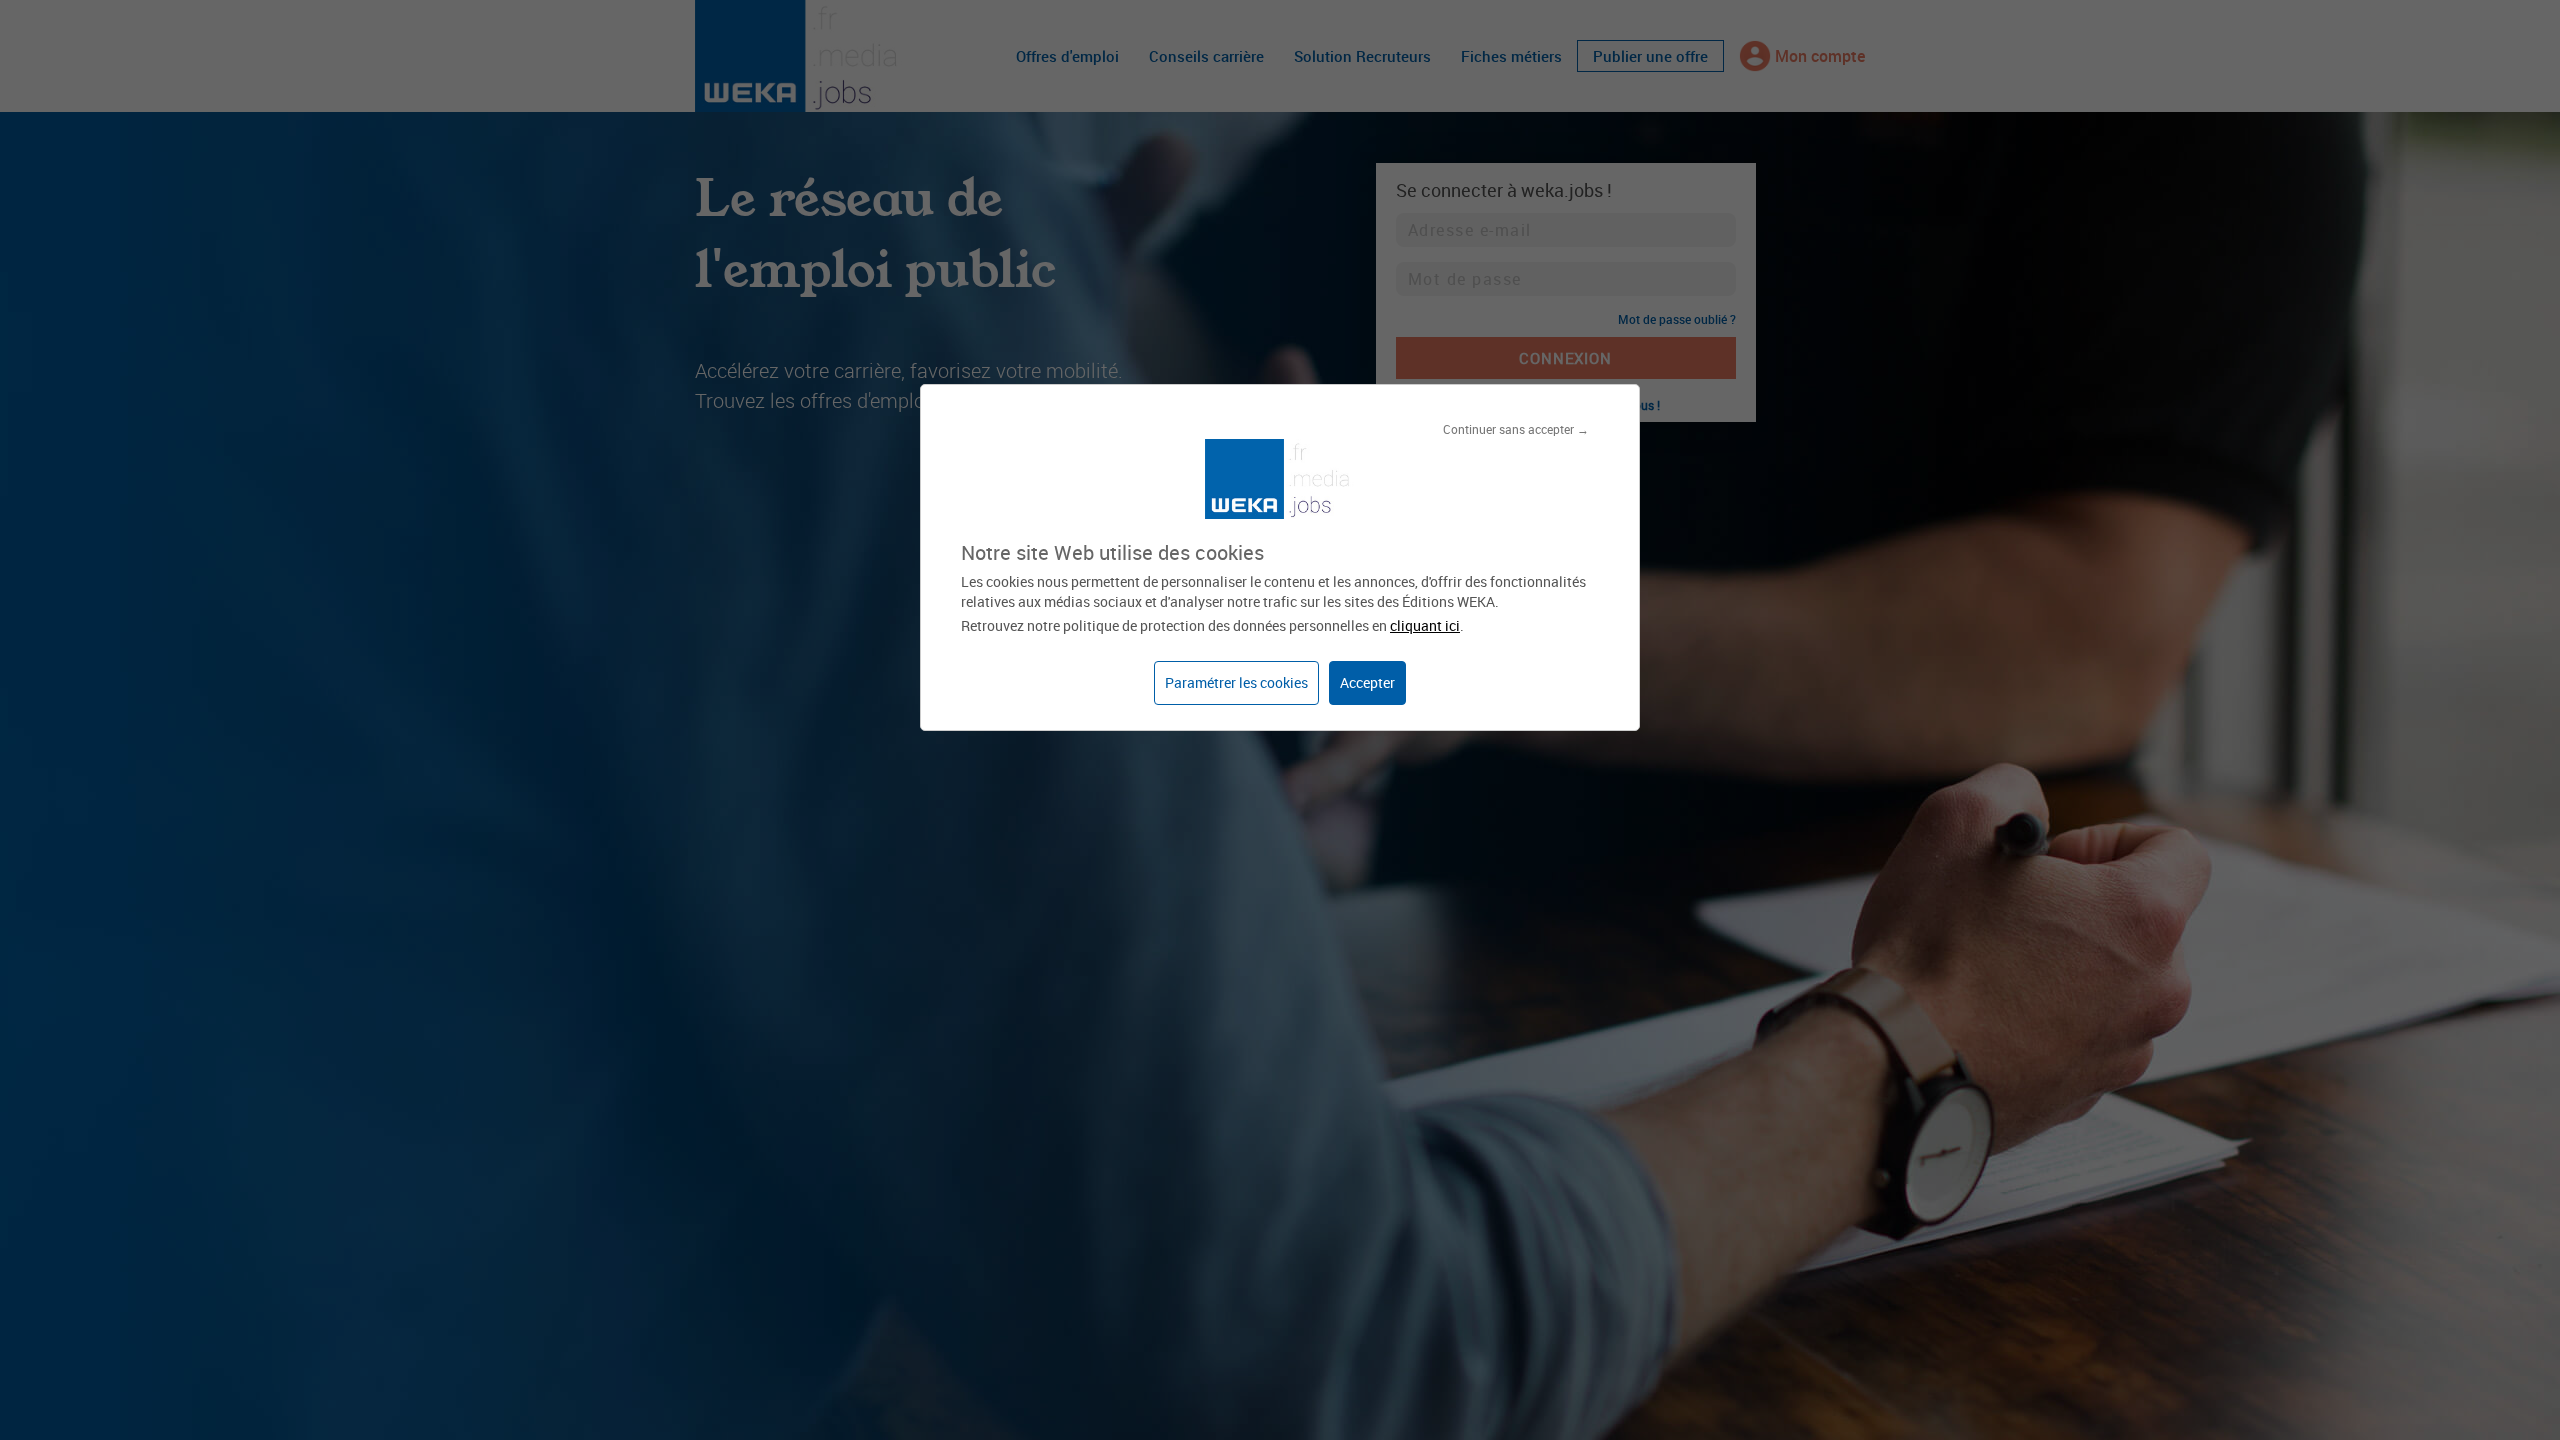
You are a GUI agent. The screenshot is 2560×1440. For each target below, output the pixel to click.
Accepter (1367, 682)
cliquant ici (1425, 625)
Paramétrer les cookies (1236, 682)
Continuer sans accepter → (1516, 429)
